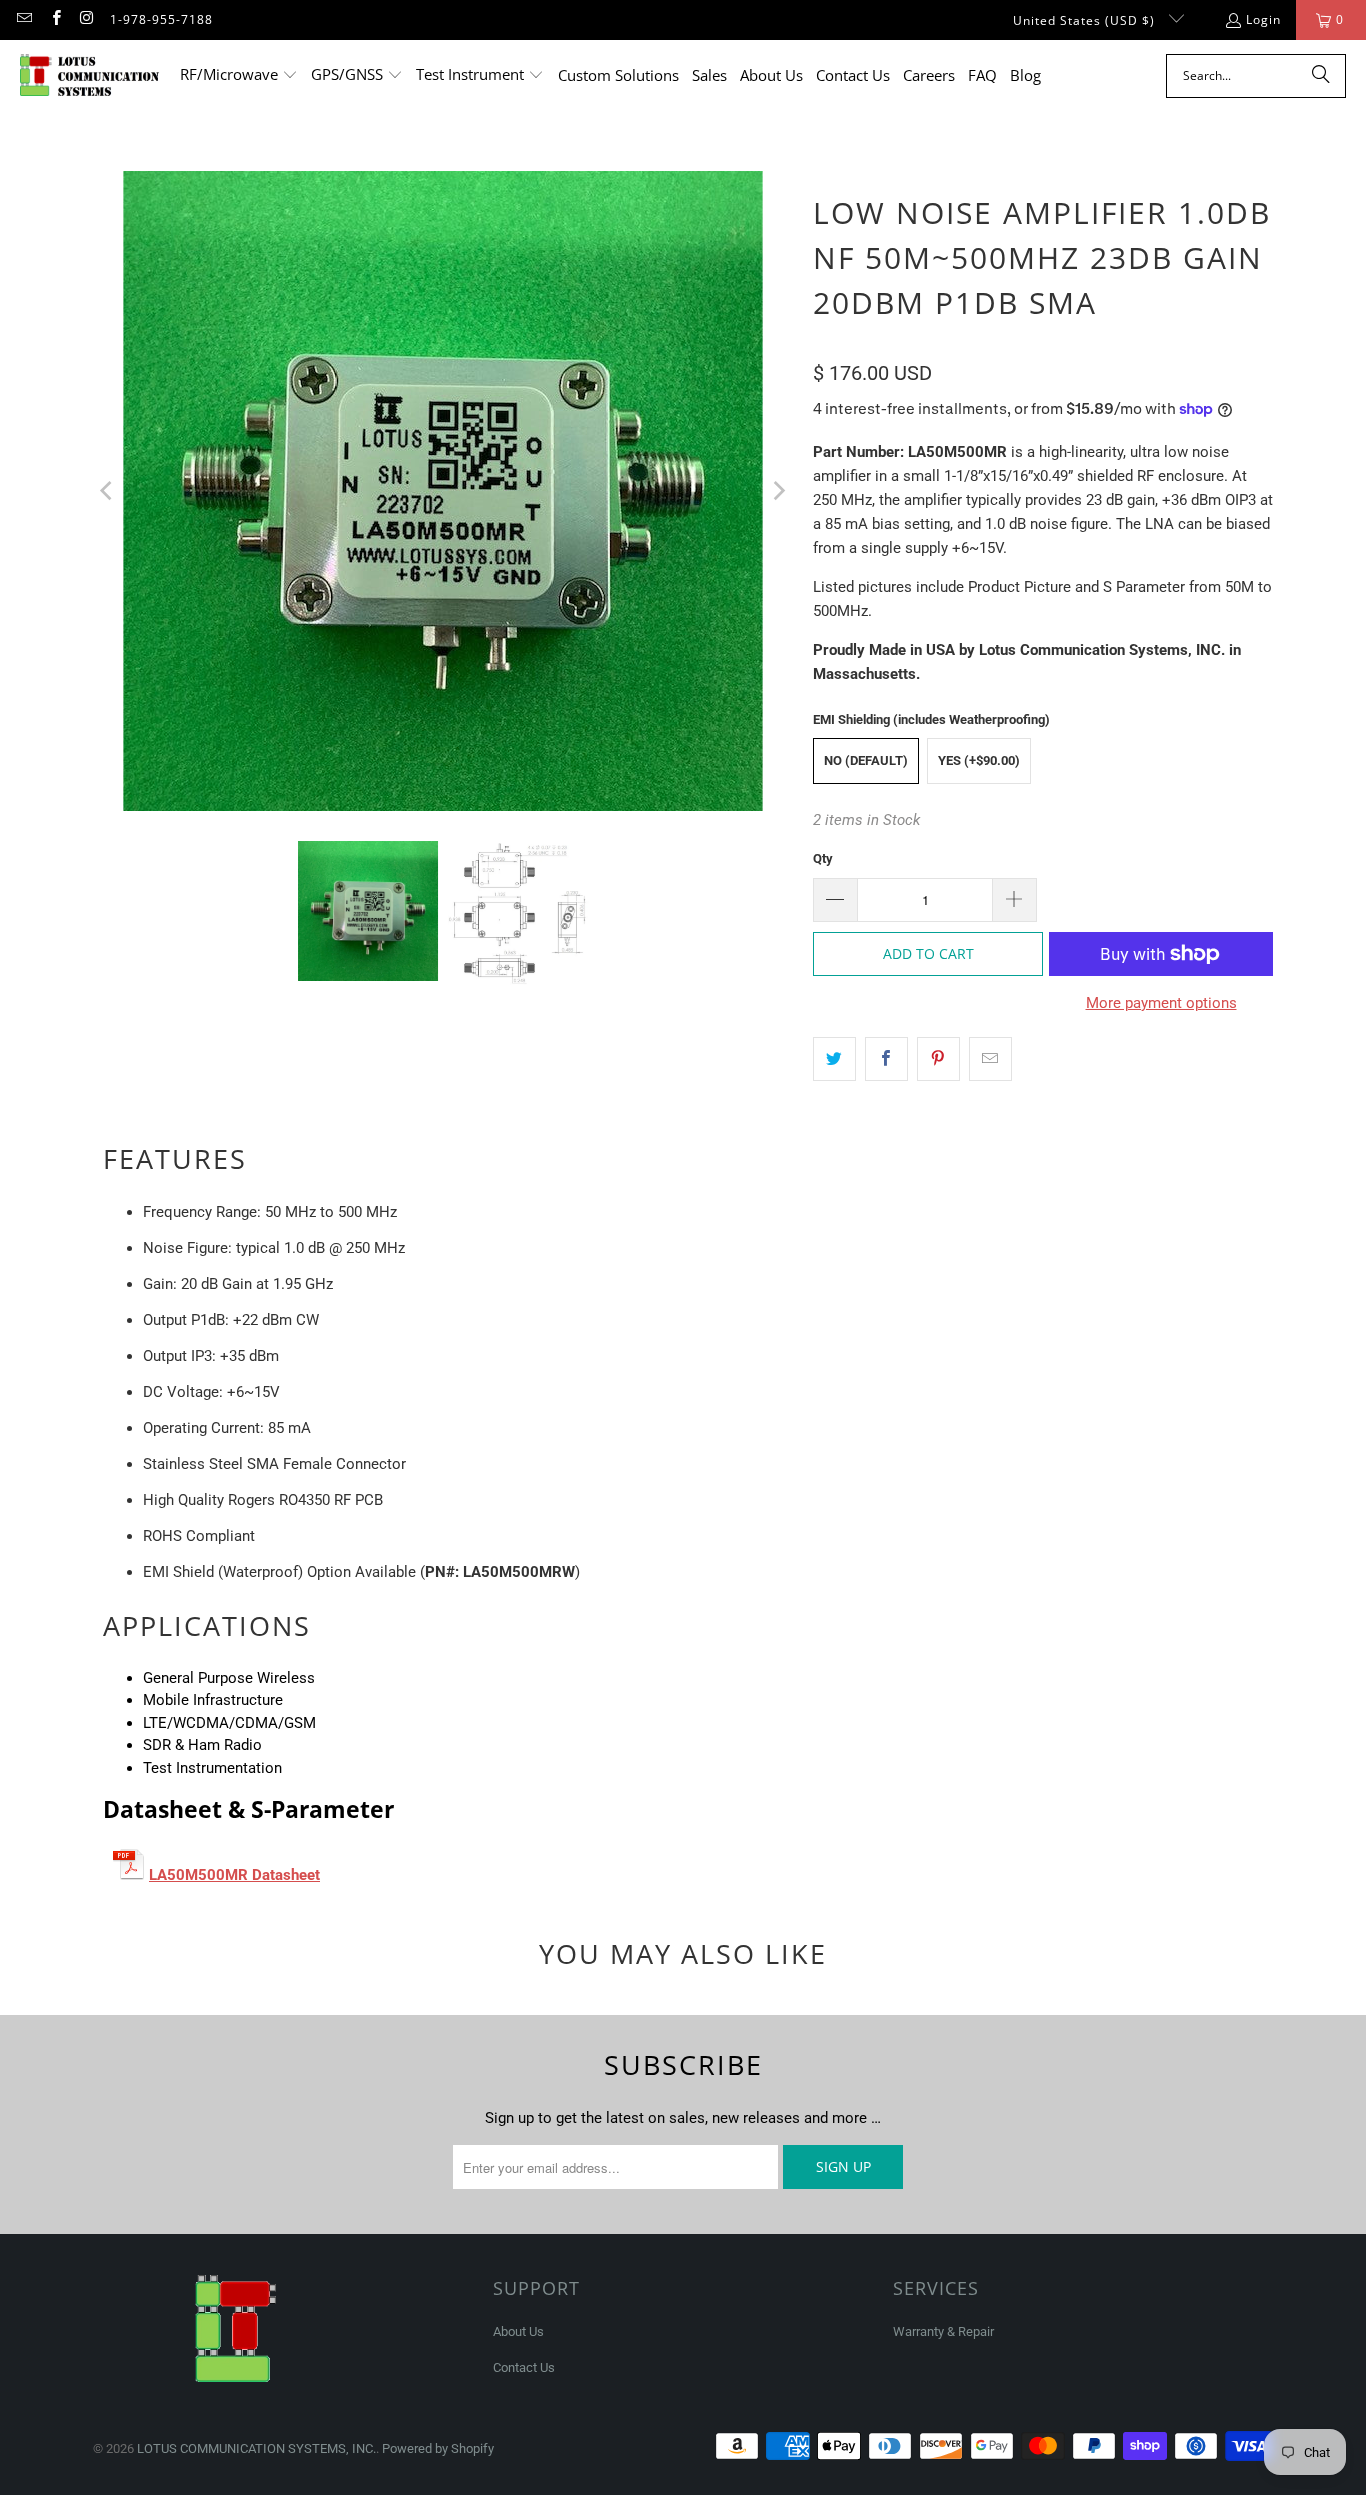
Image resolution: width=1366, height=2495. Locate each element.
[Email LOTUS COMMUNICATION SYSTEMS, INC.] (23, 19)
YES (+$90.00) (979, 760)
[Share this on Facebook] (886, 1059)
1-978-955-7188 (161, 19)
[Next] (778, 491)
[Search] (1321, 76)
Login (1263, 19)
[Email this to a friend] (990, 1059)
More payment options (1161, 1003)
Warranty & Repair (943, 2331)
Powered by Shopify (438, 2448)
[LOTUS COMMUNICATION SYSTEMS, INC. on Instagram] (86, 19)
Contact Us (524, 2367)
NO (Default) (866, 760)
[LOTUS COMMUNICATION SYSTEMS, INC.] (90, 75)
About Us (518, 2331)
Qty (823, 858)
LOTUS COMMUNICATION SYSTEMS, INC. (256, 2448)
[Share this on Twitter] (834, 1059)
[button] (239, 75)
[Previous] (108, 491)
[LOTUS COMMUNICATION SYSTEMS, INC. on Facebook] (54, 19)
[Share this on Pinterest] (938, 1059)
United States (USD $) (1086, 20)
